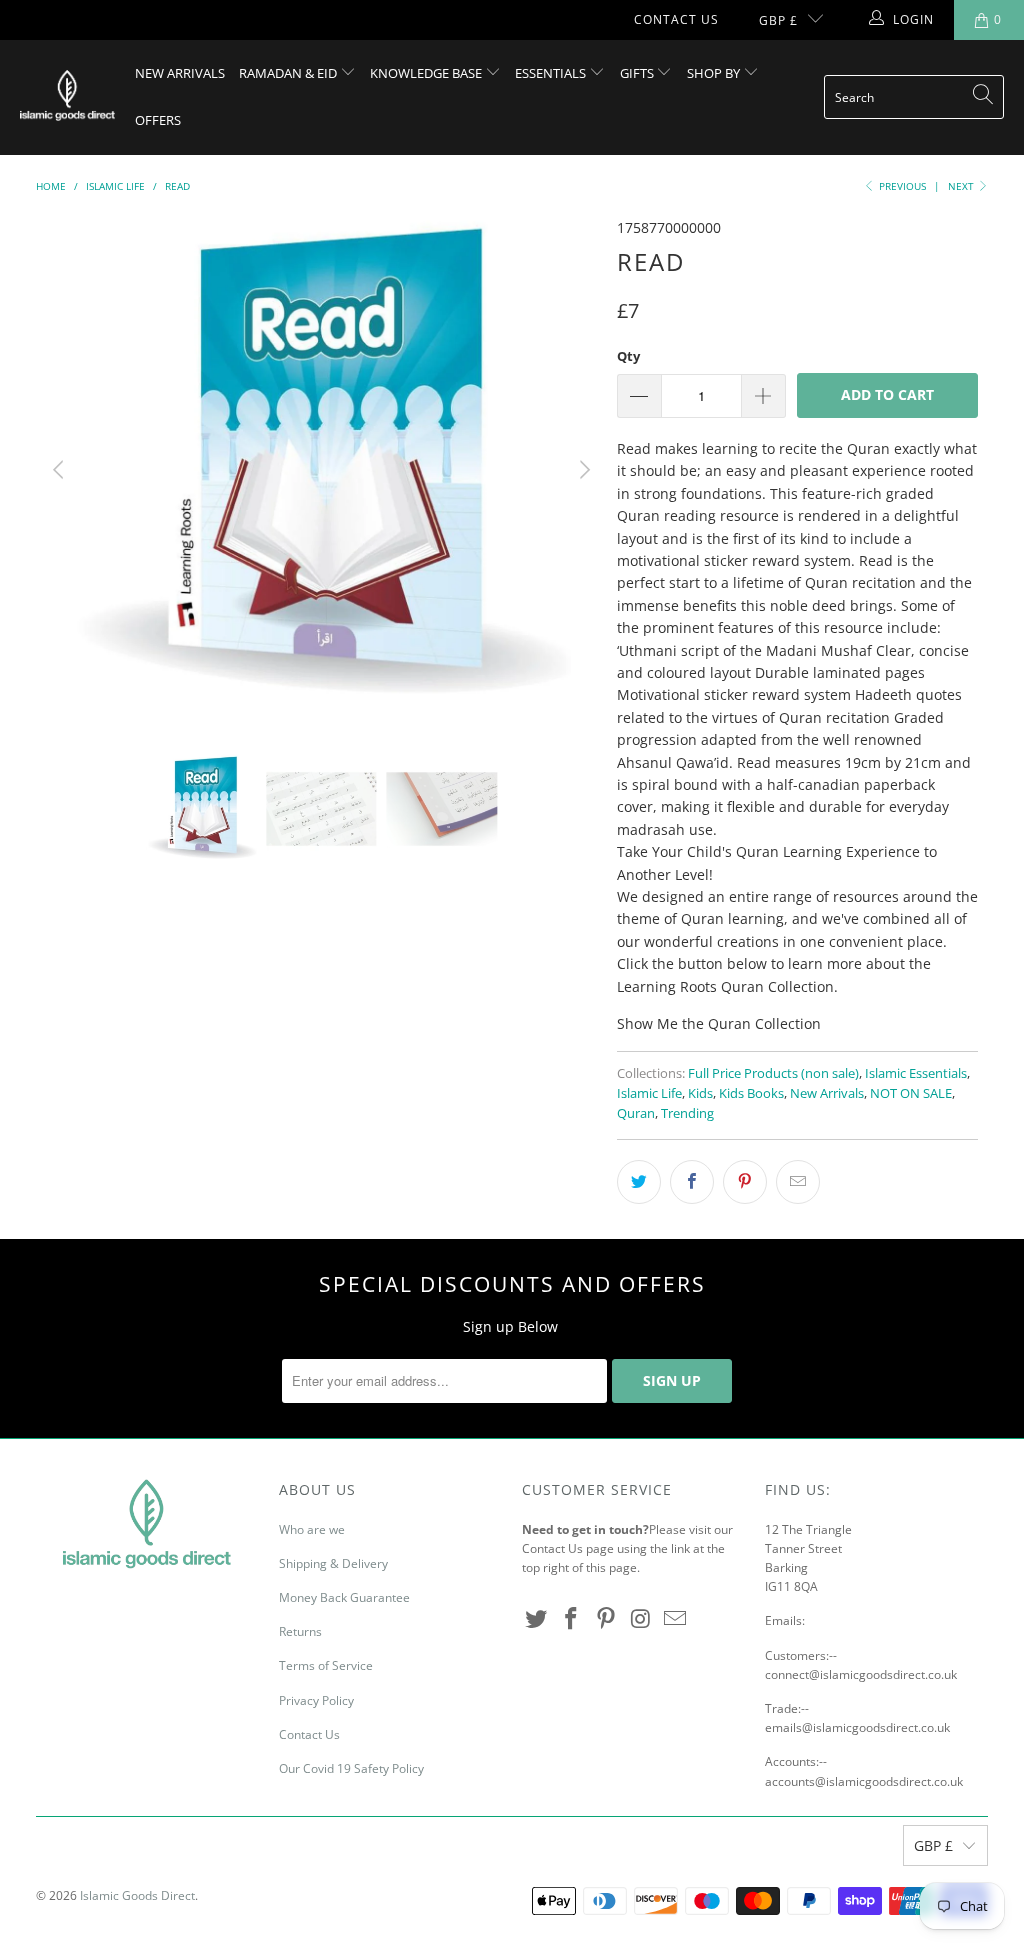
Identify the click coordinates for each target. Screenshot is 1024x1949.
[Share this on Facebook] (692, 1182)
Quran (636, 1113)
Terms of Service (326, 1665)
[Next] (582, 470)
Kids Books (751, 1093)
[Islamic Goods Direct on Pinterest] (606, 1619)
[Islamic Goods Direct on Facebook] (572, 1619)
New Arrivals (180, 73)
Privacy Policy (316, 1700)
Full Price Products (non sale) (773, 1073)
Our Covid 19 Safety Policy (351, 1768)
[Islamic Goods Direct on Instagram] (641, 1619)
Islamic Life (649, 1093)
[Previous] (61, 470)
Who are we (312, 1529)
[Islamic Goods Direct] (67, 97)
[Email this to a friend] (798, 1182)
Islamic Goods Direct (137, 1895)
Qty (628, 356)
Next (962, 186)
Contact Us (676, 19)
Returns (300, 1631)
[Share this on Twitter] (639, 1182)
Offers (158, 120)
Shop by (715, 73)
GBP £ (778, 20)
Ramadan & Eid (289, 73)
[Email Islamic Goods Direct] (676, 1619)
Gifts (638, 73)
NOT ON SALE (911, 1093)
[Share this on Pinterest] (745, 1182)
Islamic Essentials (916, 1073)
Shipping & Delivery (333, 1563)
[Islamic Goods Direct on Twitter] (537, 1619)
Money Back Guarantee (344, 1597)
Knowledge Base (427, 73)
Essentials (552, 73)
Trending (687, 1113)
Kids (700, 1093)
